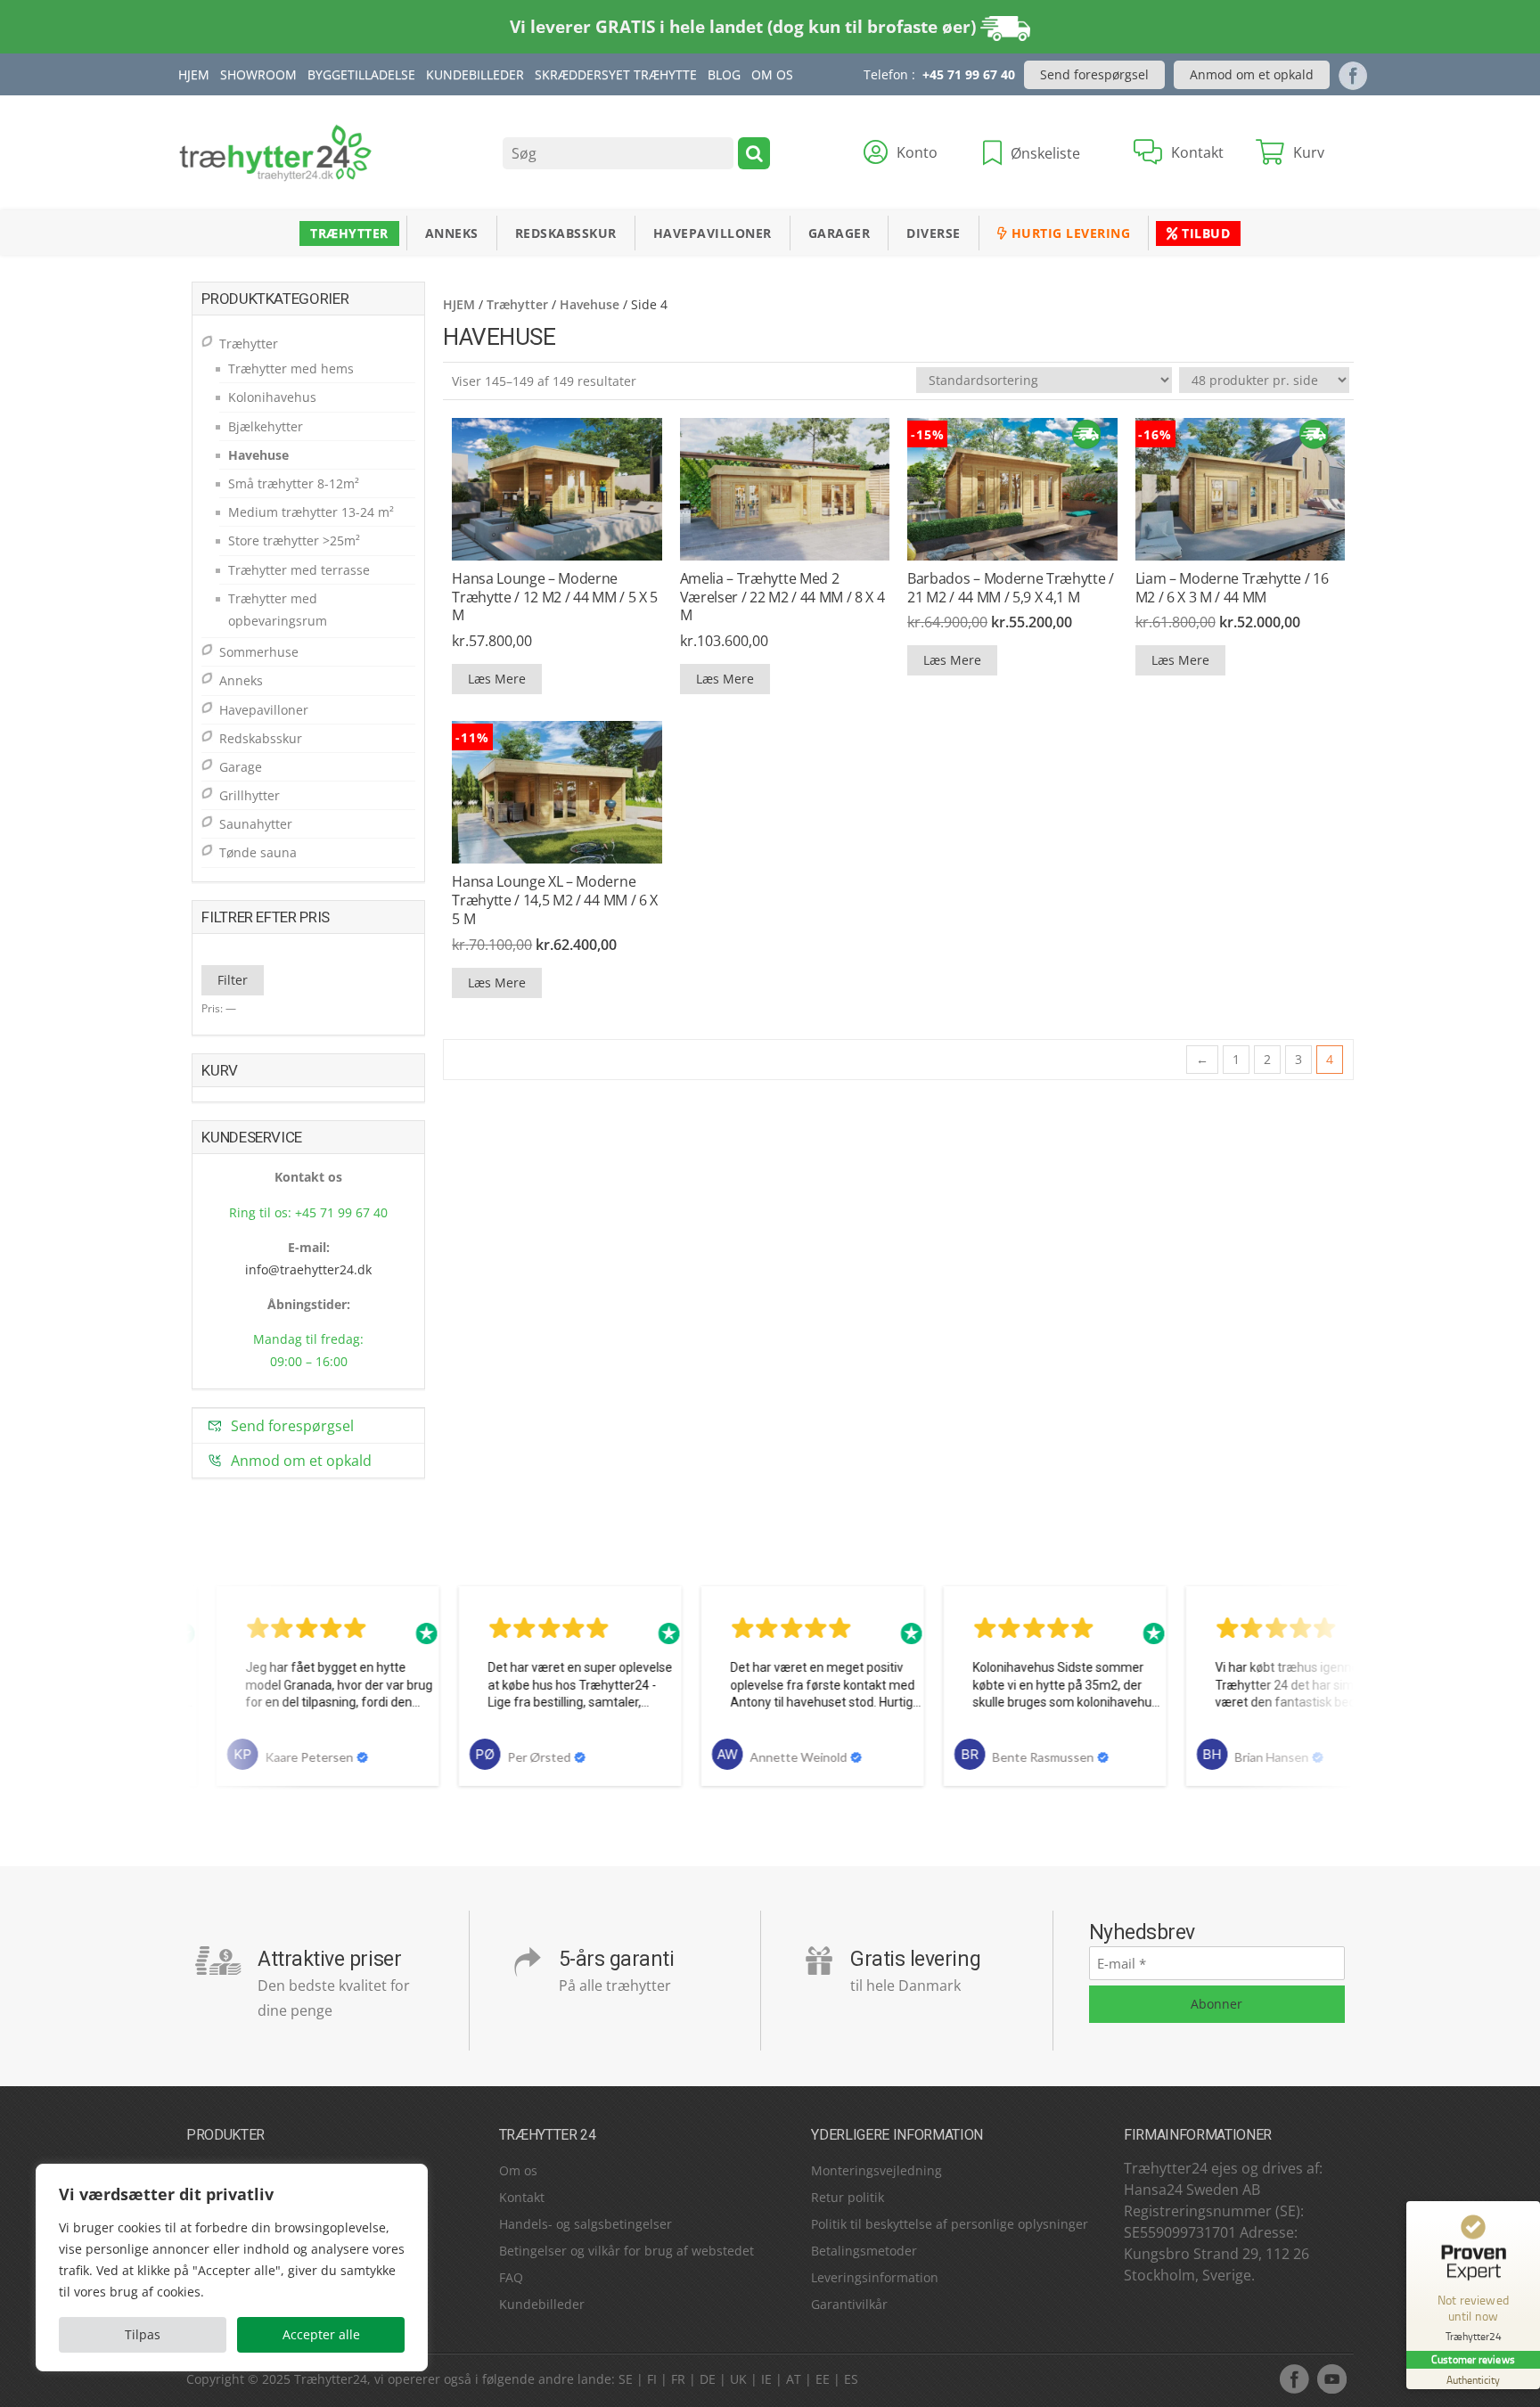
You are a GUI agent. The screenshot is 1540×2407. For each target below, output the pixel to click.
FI (652, 2379)
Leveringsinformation (875, 2277)
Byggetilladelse (361, 74)
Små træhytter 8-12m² (294, 483)
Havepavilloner (713, 233)
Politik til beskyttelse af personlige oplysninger (950, 2224)
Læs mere (497, 679)
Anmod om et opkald (1252, 74)
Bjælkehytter (266, 426)
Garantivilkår (849, 2304)
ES (851, 2379)
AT (794, 2379)
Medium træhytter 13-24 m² (311, 512)
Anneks (452, 233)
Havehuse (590, 304)
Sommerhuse (259, 652)
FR (678, 2379)
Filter (233, 980)
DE (708, 2379)
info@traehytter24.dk (308, 1269)
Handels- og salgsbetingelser (586, 2224)
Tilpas (143, 2334)
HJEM (459, 304)
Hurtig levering (1069, 233)
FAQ (511, 2277)
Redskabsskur (566, 233)
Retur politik (848, 2197)
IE (766, 2379)
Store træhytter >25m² (294, 540)
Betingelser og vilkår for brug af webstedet (627, 2251)
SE (626, 2379)
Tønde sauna (258, 852)
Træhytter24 (331, 2379)
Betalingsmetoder (864, 2251)
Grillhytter (250, 795)
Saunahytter (256, 824)
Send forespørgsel (1094, 74)
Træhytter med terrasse (299, 570)
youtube (1331, 2378)
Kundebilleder (475, 74)
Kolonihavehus (272, 397)
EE (823, 2379)
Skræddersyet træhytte (616, 74)
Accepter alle (321, 2334)
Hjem (194, 74)
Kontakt (522, 2197)
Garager (840, 233)
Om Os (772, 74)
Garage (241, 767)
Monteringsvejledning (876, 2170)
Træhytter (349, 233)
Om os (518, 2170)
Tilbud (1204, 233)
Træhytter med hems (291, 368)
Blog (724, 74)
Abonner (1216, 2004)
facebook (1294, 2378)
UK (738, 2379)
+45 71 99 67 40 (969, 74)
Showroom (258, 74)
